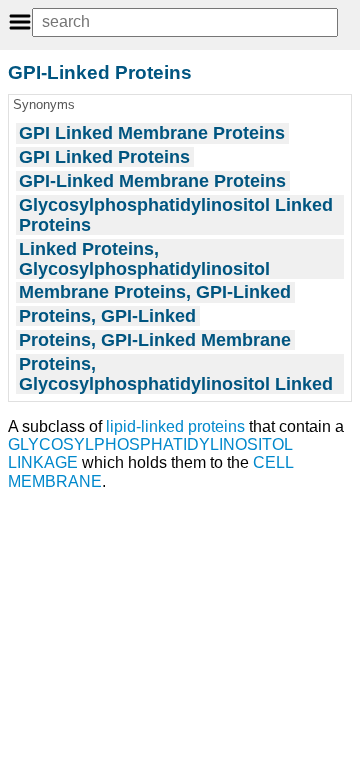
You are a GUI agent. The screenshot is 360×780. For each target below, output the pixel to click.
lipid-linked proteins (175, 426)
